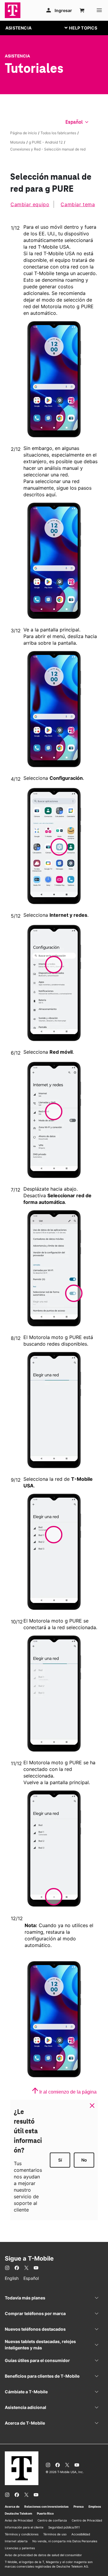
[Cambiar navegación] (85, 28)
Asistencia (17, 56)
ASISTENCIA (18, 28)
